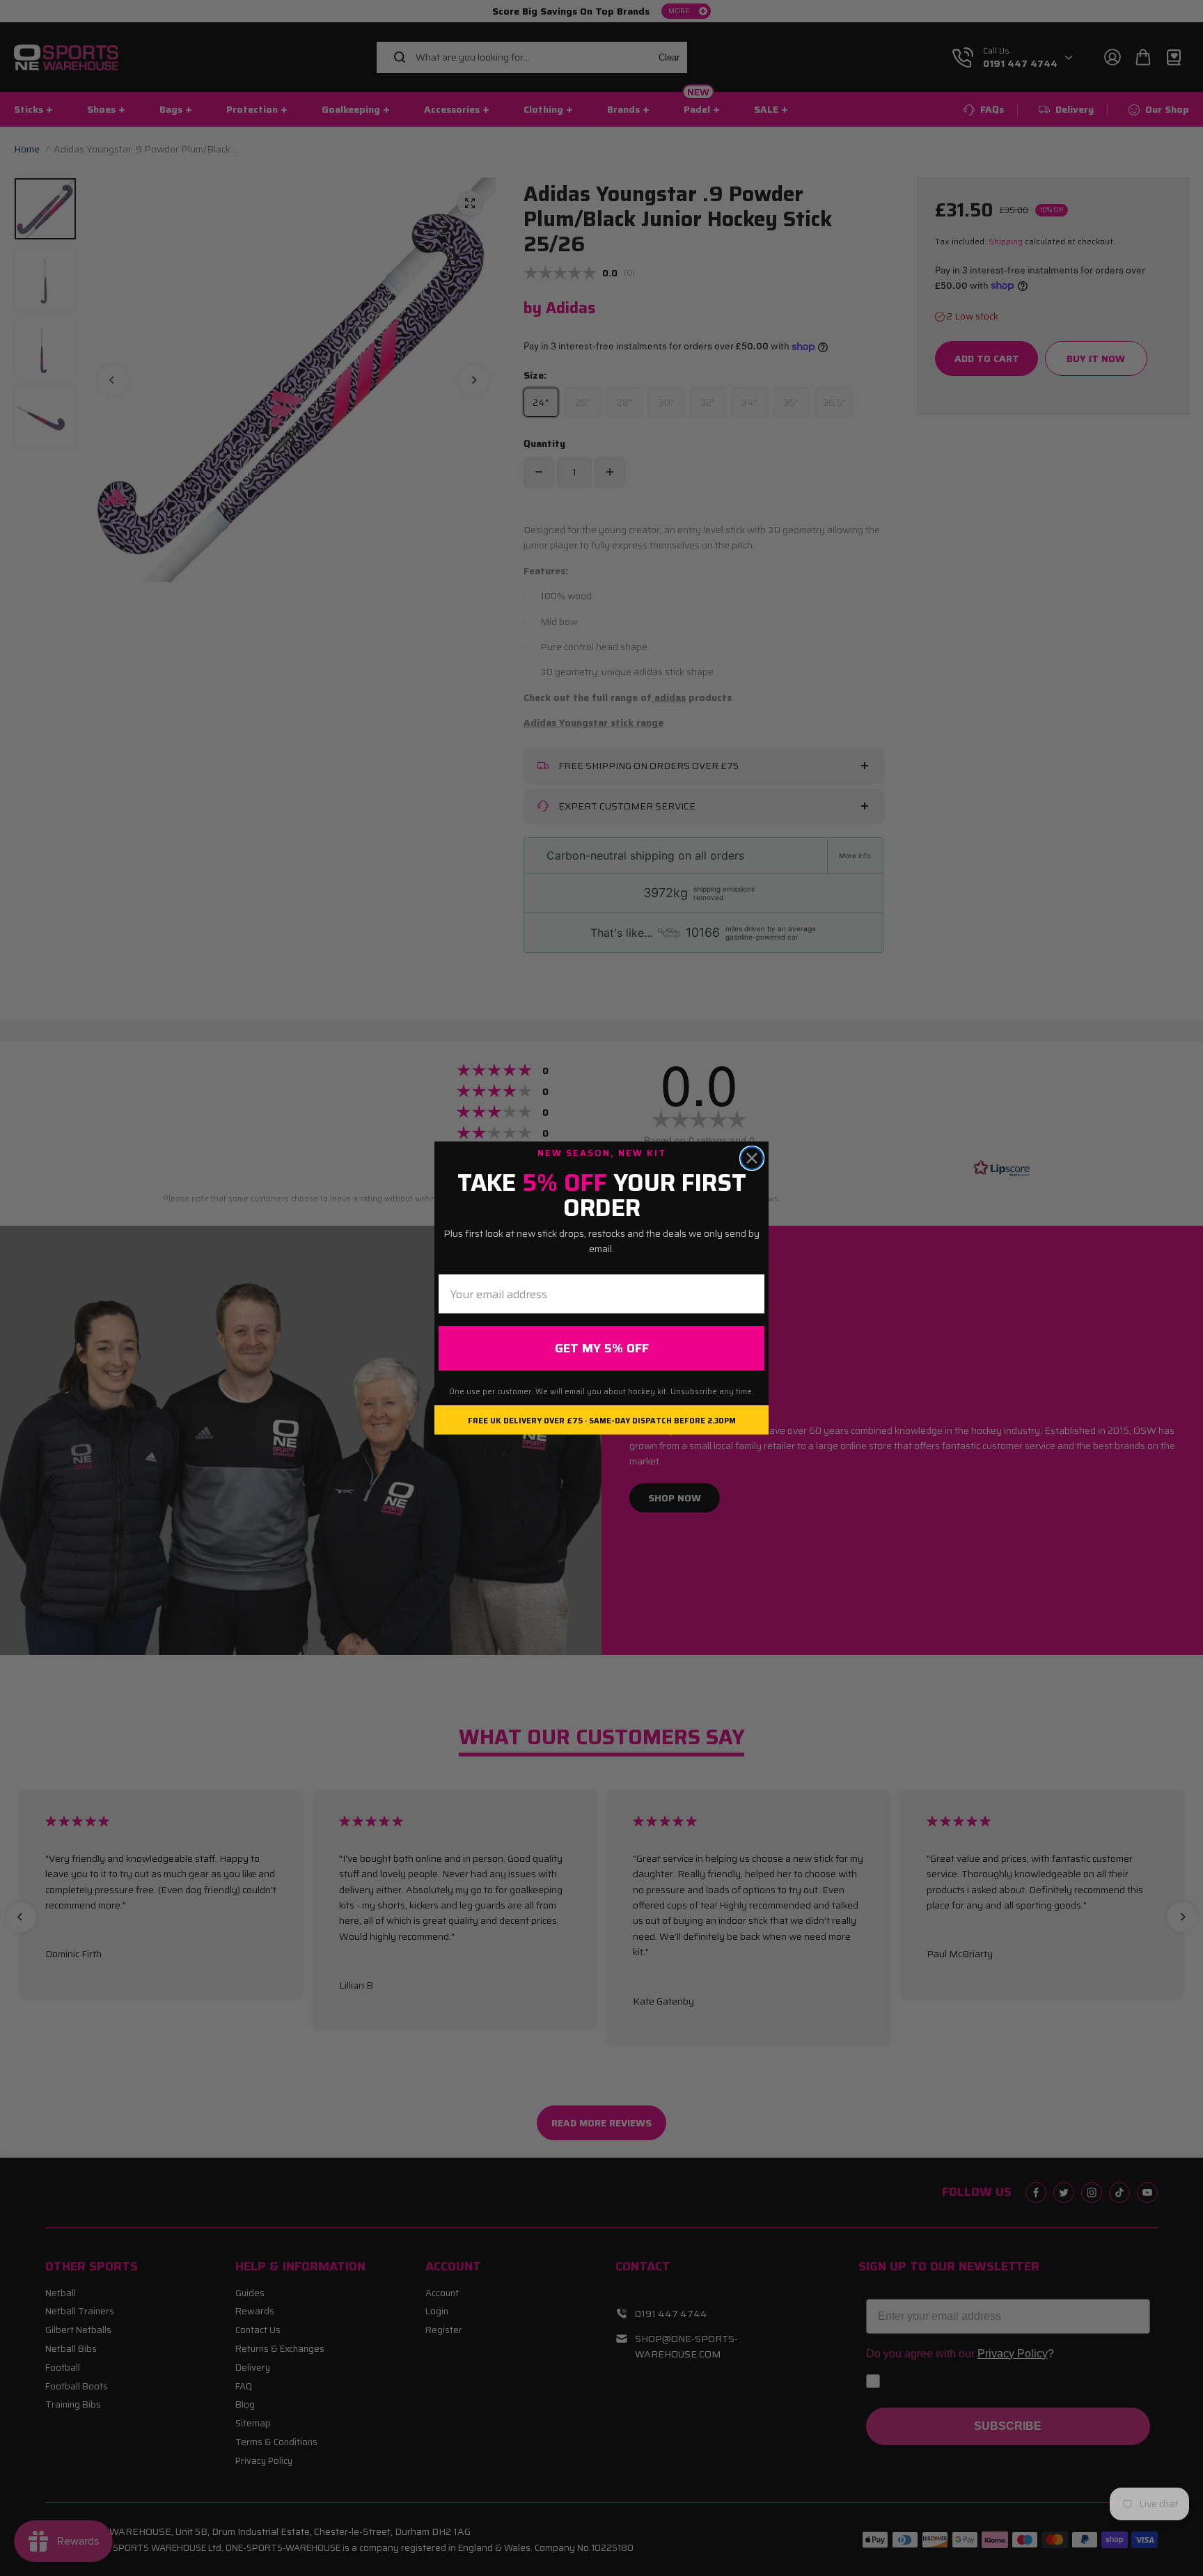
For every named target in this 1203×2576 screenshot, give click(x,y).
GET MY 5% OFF (602, 1348)
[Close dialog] (752, 1158)
